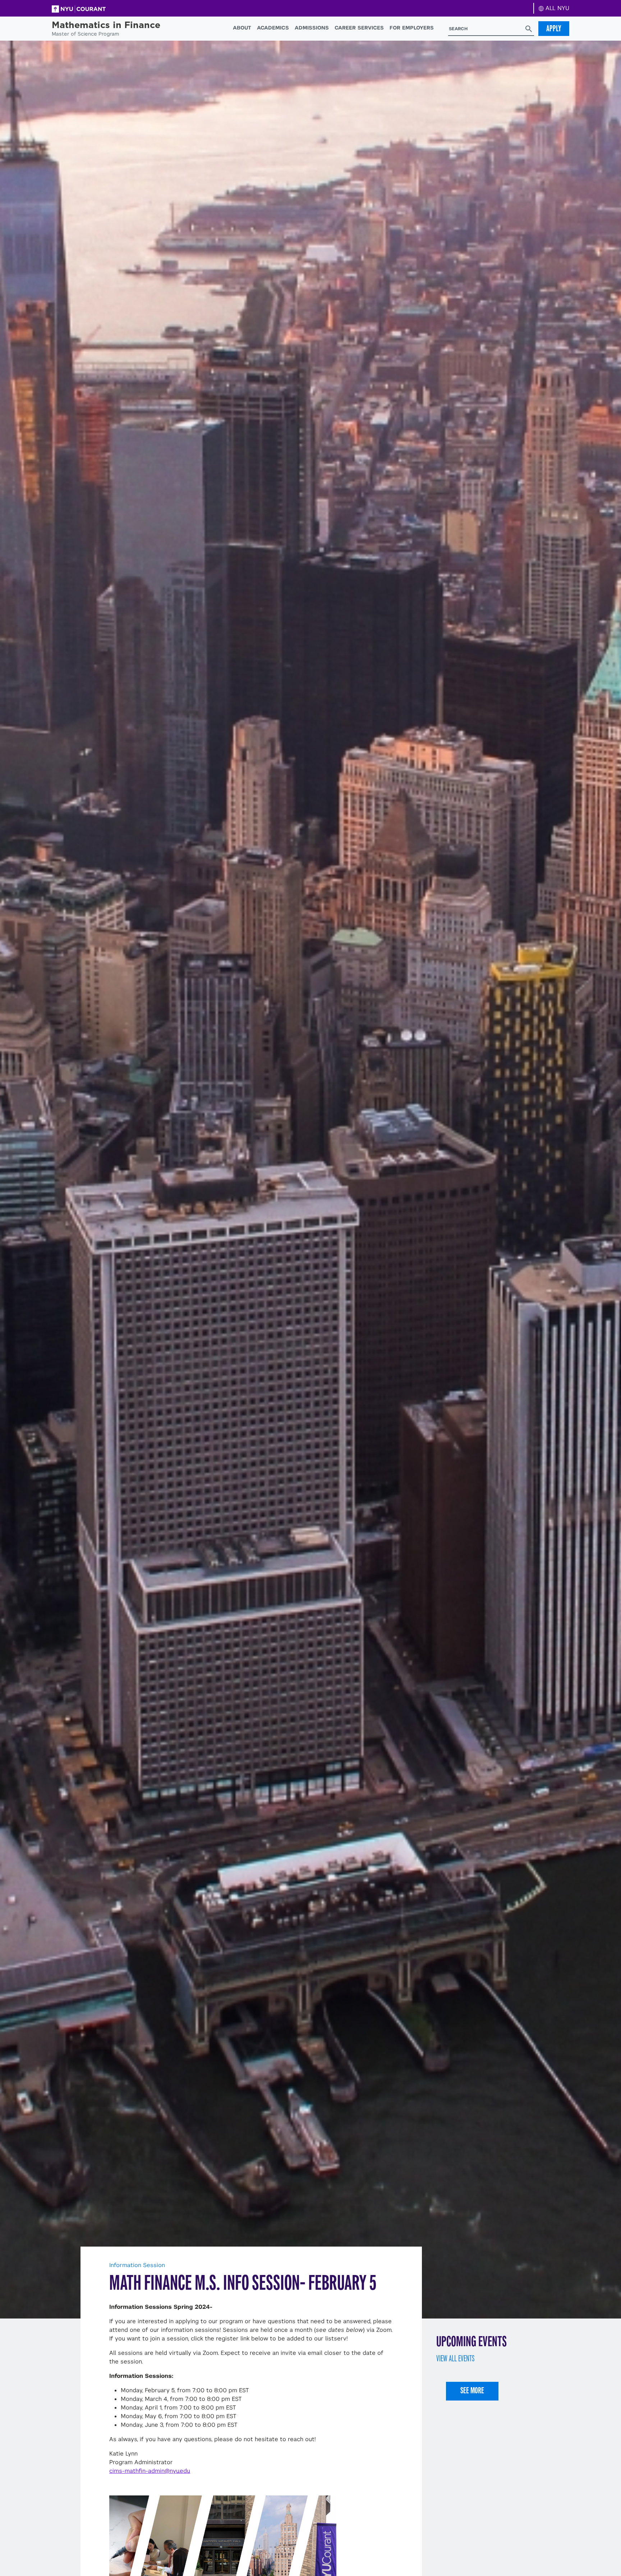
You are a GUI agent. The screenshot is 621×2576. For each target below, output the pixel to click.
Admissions (312, 28)
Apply (554, 28)
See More (472, 2390)
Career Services (359, 28)
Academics (273, 28)
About (242, 28)
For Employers (412, 28)
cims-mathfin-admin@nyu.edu (150, 2471)
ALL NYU (556, 8)
